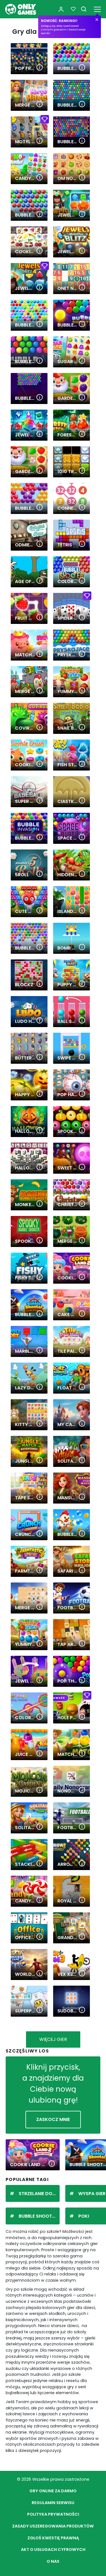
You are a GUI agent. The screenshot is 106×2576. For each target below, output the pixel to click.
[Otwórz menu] (97, 8)
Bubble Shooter (38, 2216)
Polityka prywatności (53, 2514)
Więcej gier (53, 2039)
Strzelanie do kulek (39, 2194)
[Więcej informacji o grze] (40, 68)
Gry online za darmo (53, 2491)
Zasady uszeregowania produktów (53, 2526)
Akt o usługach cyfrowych (53, 2549)
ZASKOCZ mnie (53, 2119)
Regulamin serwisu (53, 2503)
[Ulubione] (73, 9)
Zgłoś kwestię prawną (53, 2538)
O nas (53, 2561)
